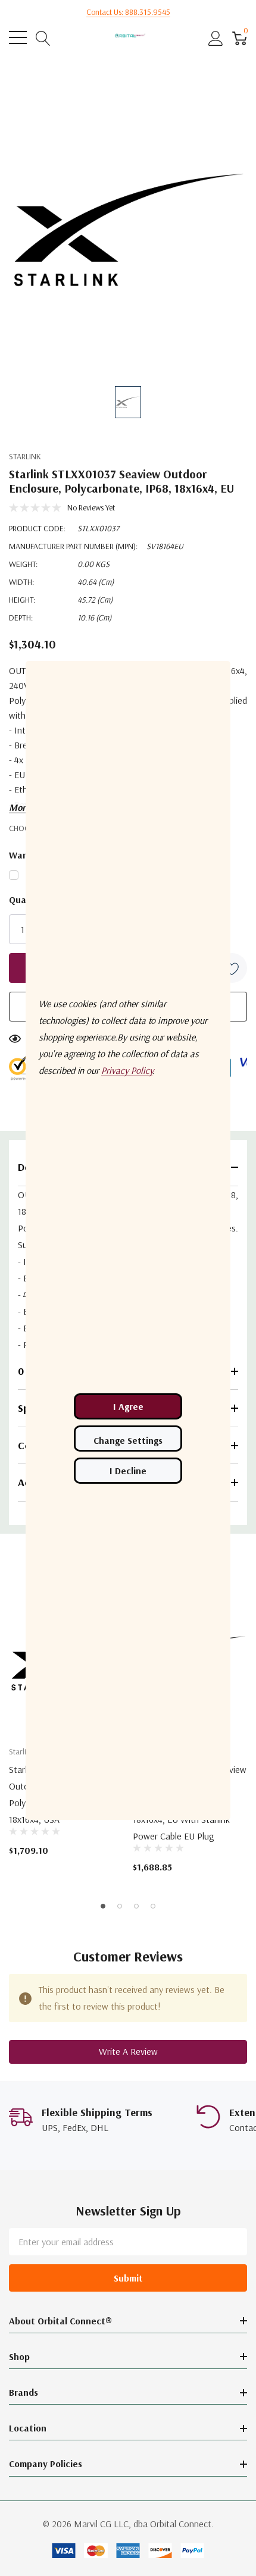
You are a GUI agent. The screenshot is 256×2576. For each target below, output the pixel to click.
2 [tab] (120, 1906)
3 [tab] (136, 1906)
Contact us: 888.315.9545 (128, 12)
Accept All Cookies (128, 1406)
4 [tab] (153, 1906)
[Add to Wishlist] (232, 968)
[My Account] (216, 38)
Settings (128, 1439)
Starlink (25, 456)
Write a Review (128, 2051)
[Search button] (43, 38)
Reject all (128, 1471)
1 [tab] (103, 1906)
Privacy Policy (127, 1070)
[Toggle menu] (18, 37)
